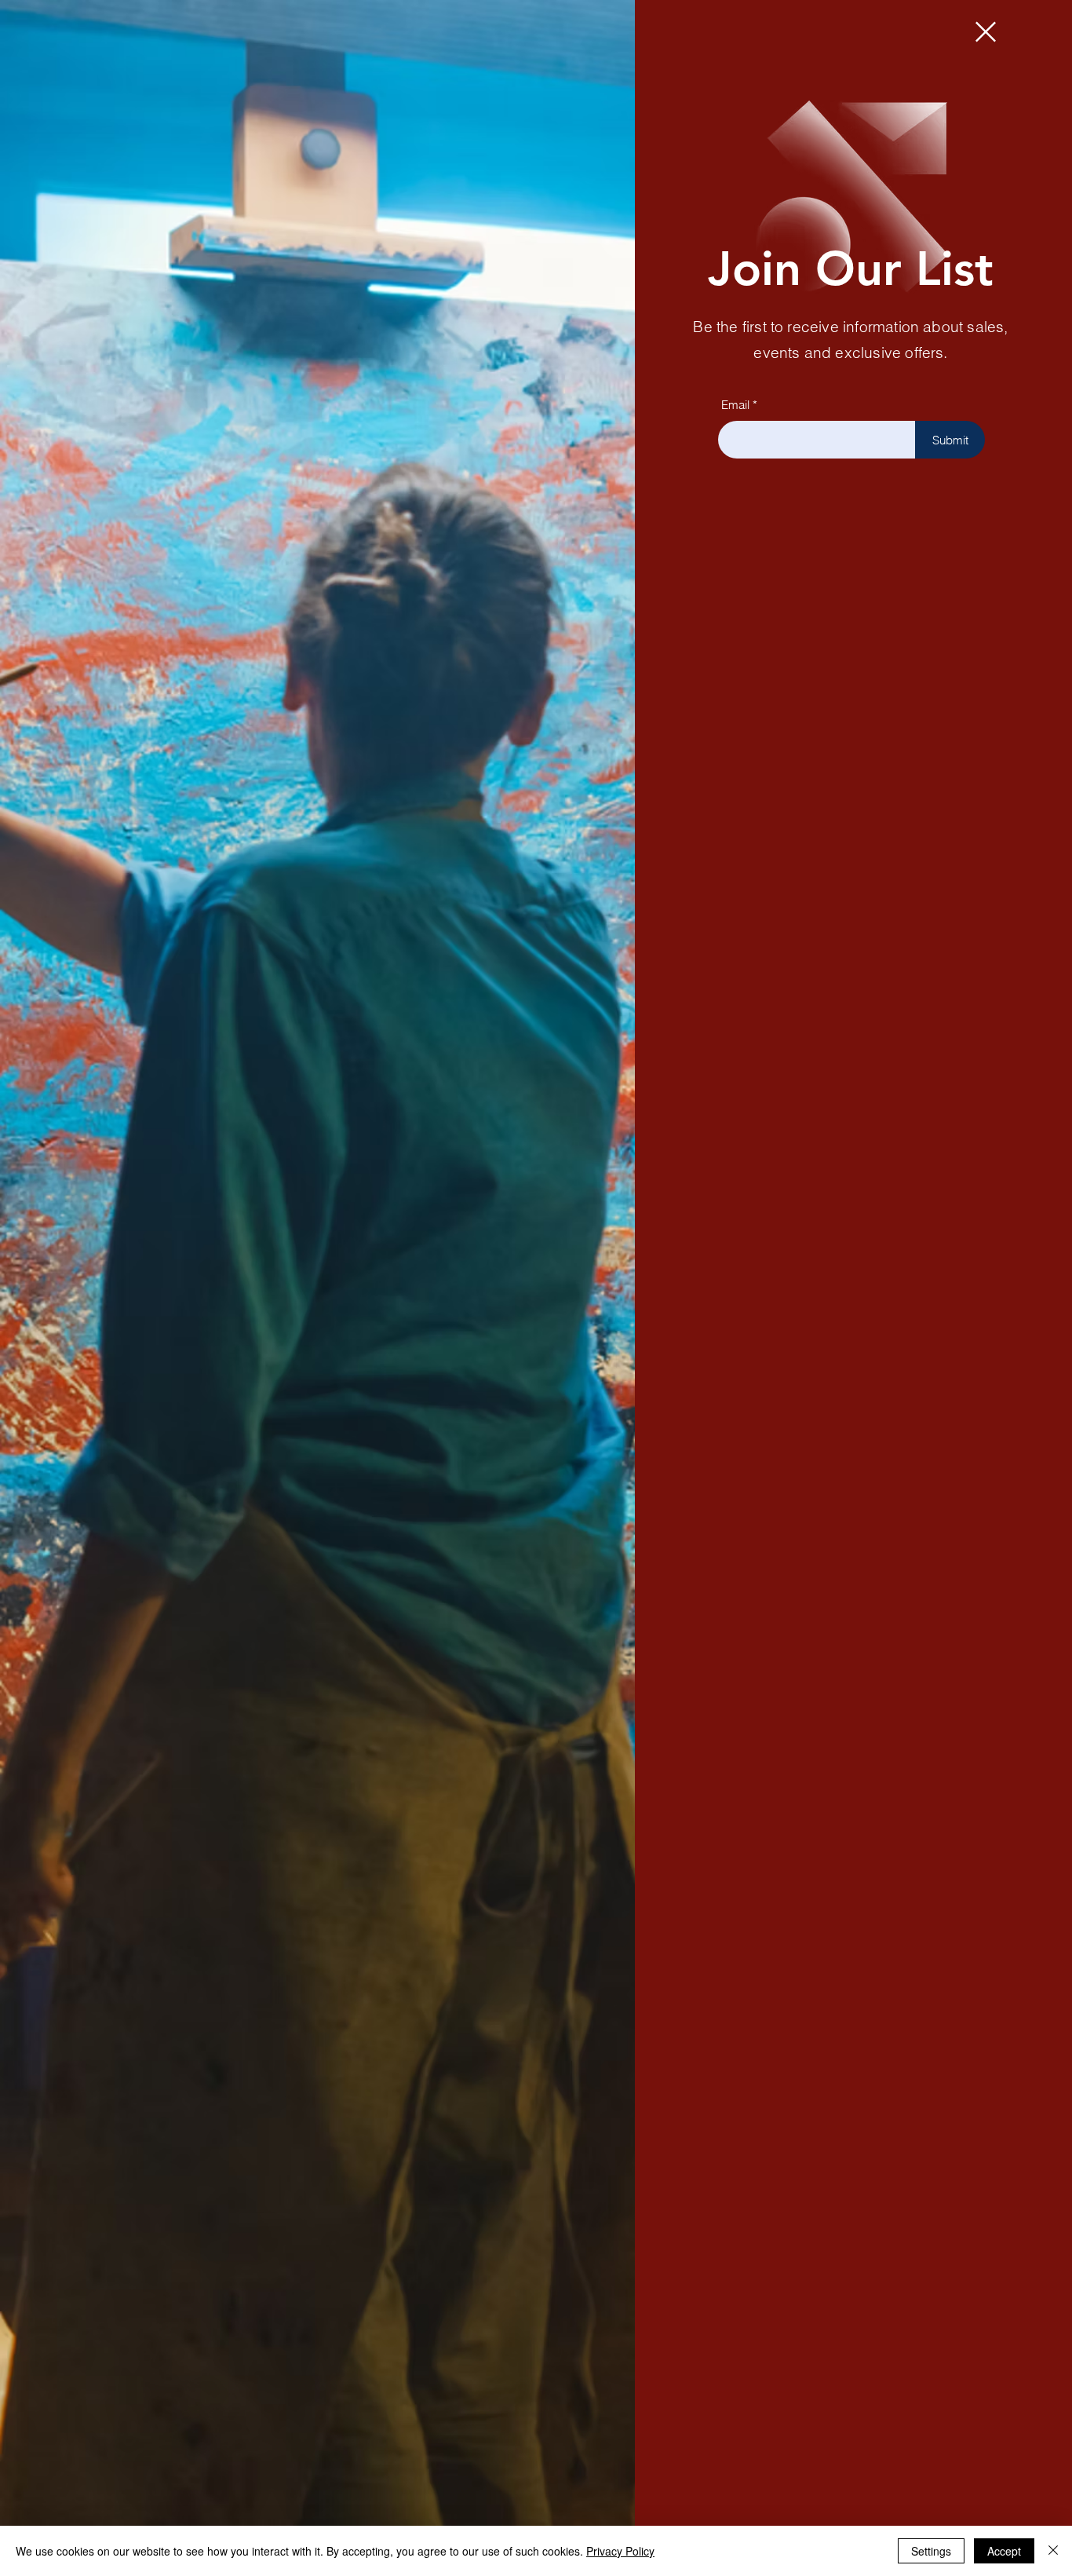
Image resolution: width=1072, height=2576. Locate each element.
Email (735, 405)
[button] (986, 32)
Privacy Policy (620, 2551)
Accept (1004, 2551)
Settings (931, 2551)
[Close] (1053, 2551)
